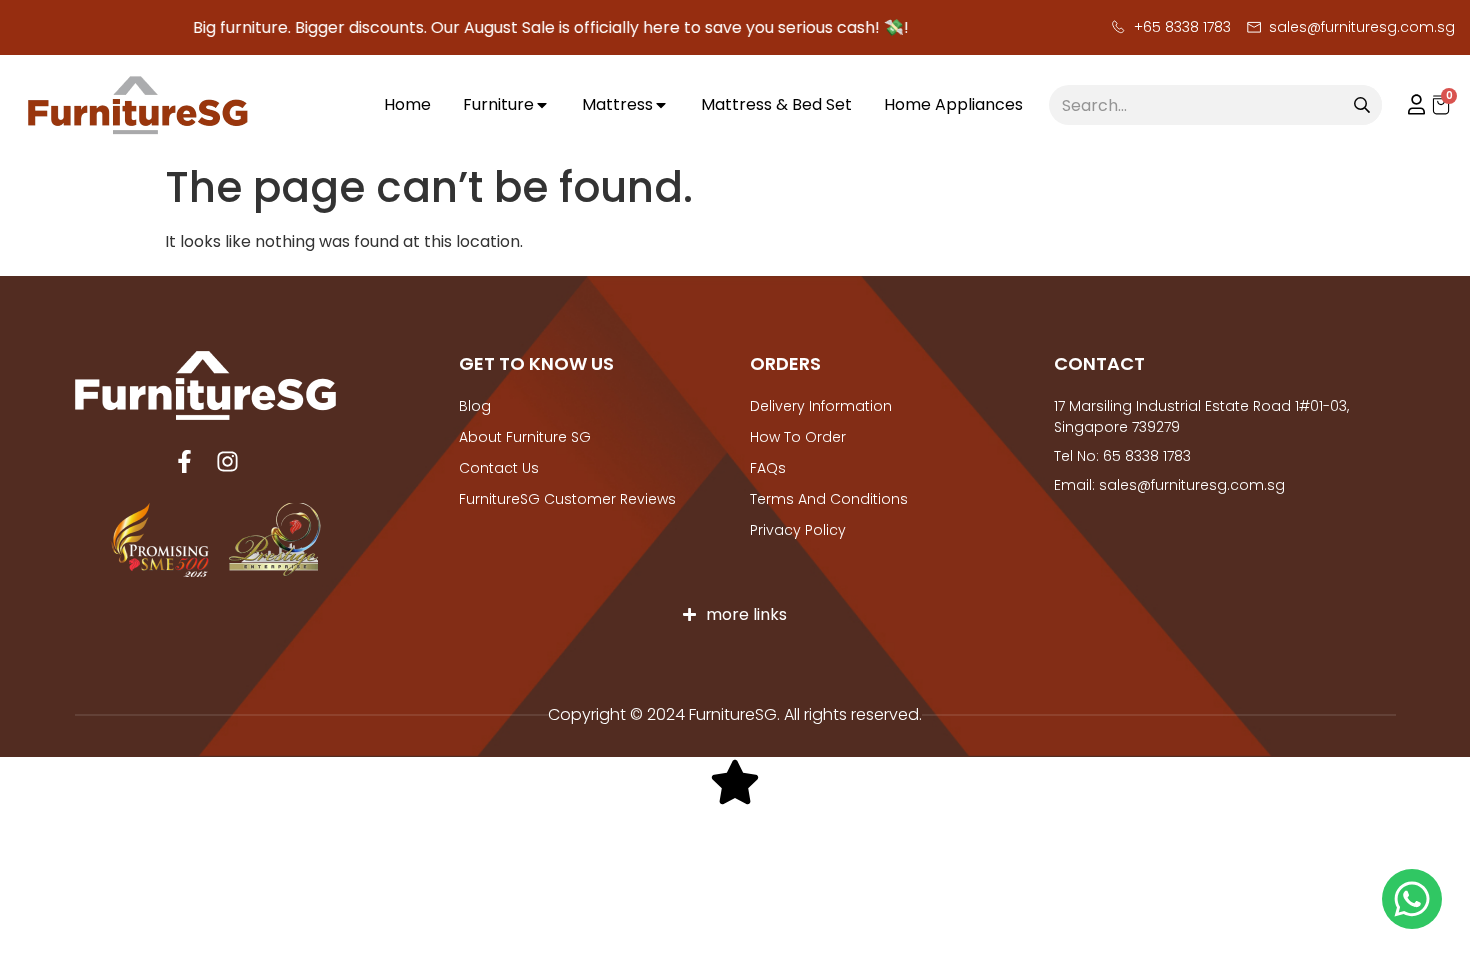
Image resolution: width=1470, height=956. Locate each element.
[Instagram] (227, 461)
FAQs (768, 468)
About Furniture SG (525, 437)
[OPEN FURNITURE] (542, 105)
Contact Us (499, 468)
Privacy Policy (798, 530)
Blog (475, 406)
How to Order (798, 437)
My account (1407, 105)
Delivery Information (821, 406)
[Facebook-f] (184, 461)
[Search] (1362, 105)
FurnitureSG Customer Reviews (567, 499)
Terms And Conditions (829, 499)
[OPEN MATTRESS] (661, 105)
